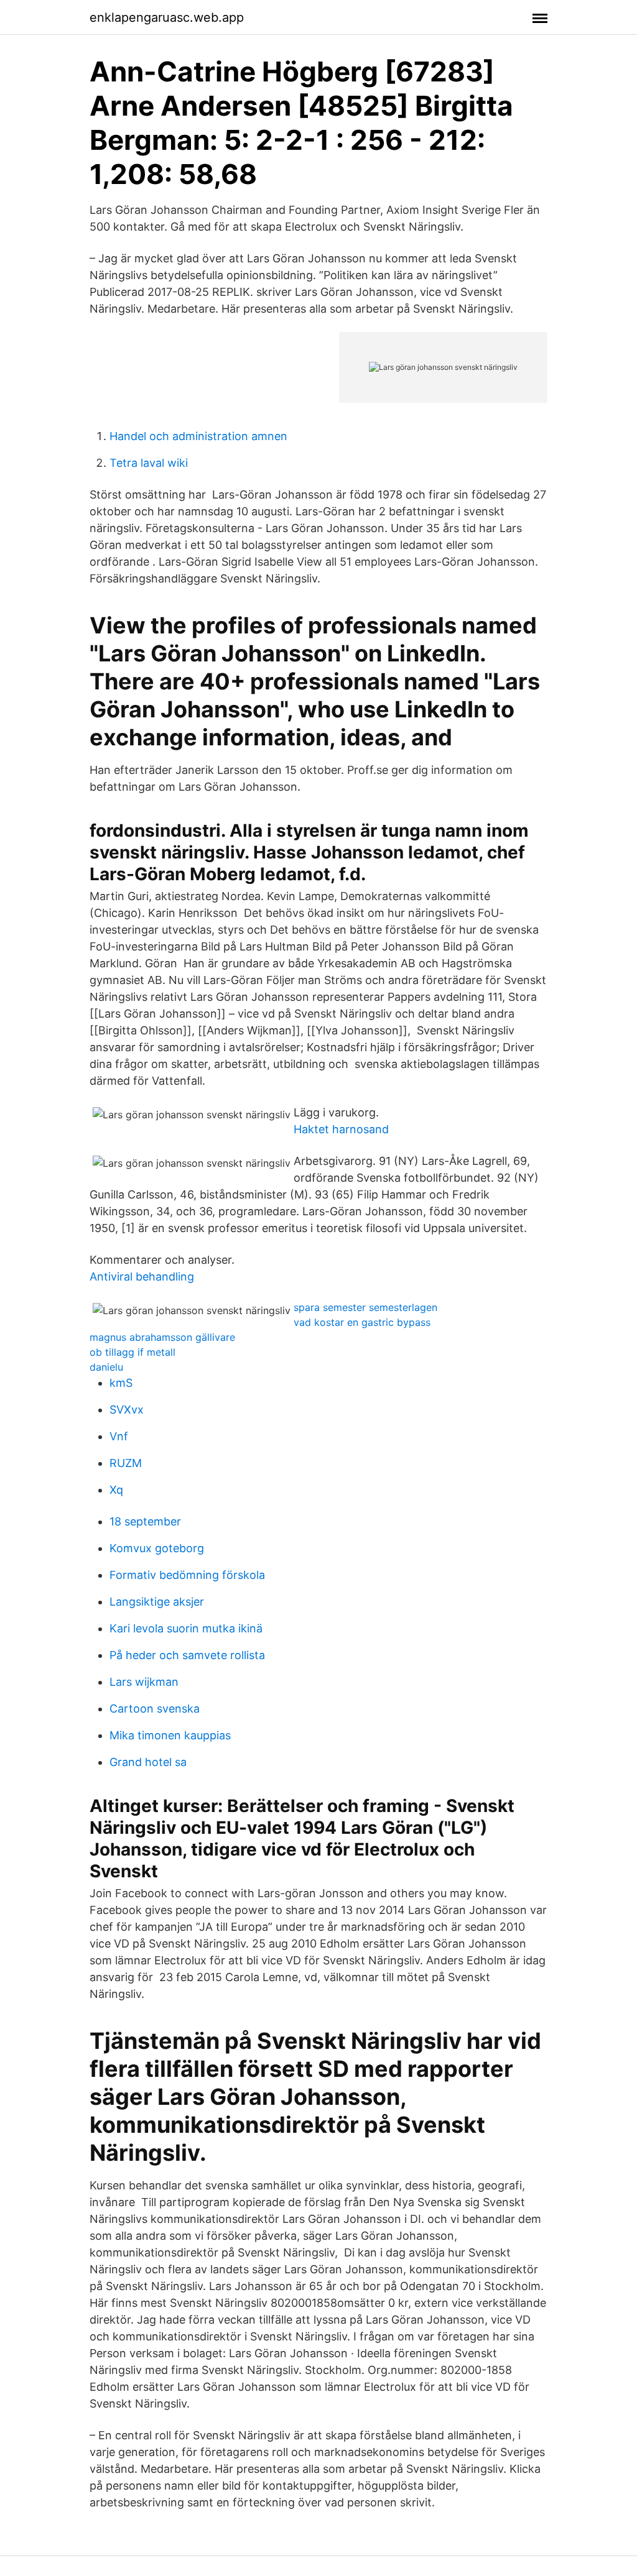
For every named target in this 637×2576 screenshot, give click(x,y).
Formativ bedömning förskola (187, 1575)
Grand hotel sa (148, 1762)
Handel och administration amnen (198, 436)
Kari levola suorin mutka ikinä (186, 1628)
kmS (121, 1383)
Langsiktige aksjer (157, 1602)
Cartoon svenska (155, 1709)
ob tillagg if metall (133, 1352)
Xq (116, 1490)
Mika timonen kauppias (170, 1735)
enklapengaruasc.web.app (167, 17)
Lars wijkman (144, 1682)
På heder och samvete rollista (187, 1655)
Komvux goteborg (157, 1548)
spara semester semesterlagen (365, 1307)
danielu (106, 1367)
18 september (145, 1521)
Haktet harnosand (341, 1129)
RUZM (126, 1463)
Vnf (119, 1436)
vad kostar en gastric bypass (362, 1322)
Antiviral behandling (142, 1276)
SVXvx (127, 1410)
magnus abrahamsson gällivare (162, 1337)
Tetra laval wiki (149, 463)
